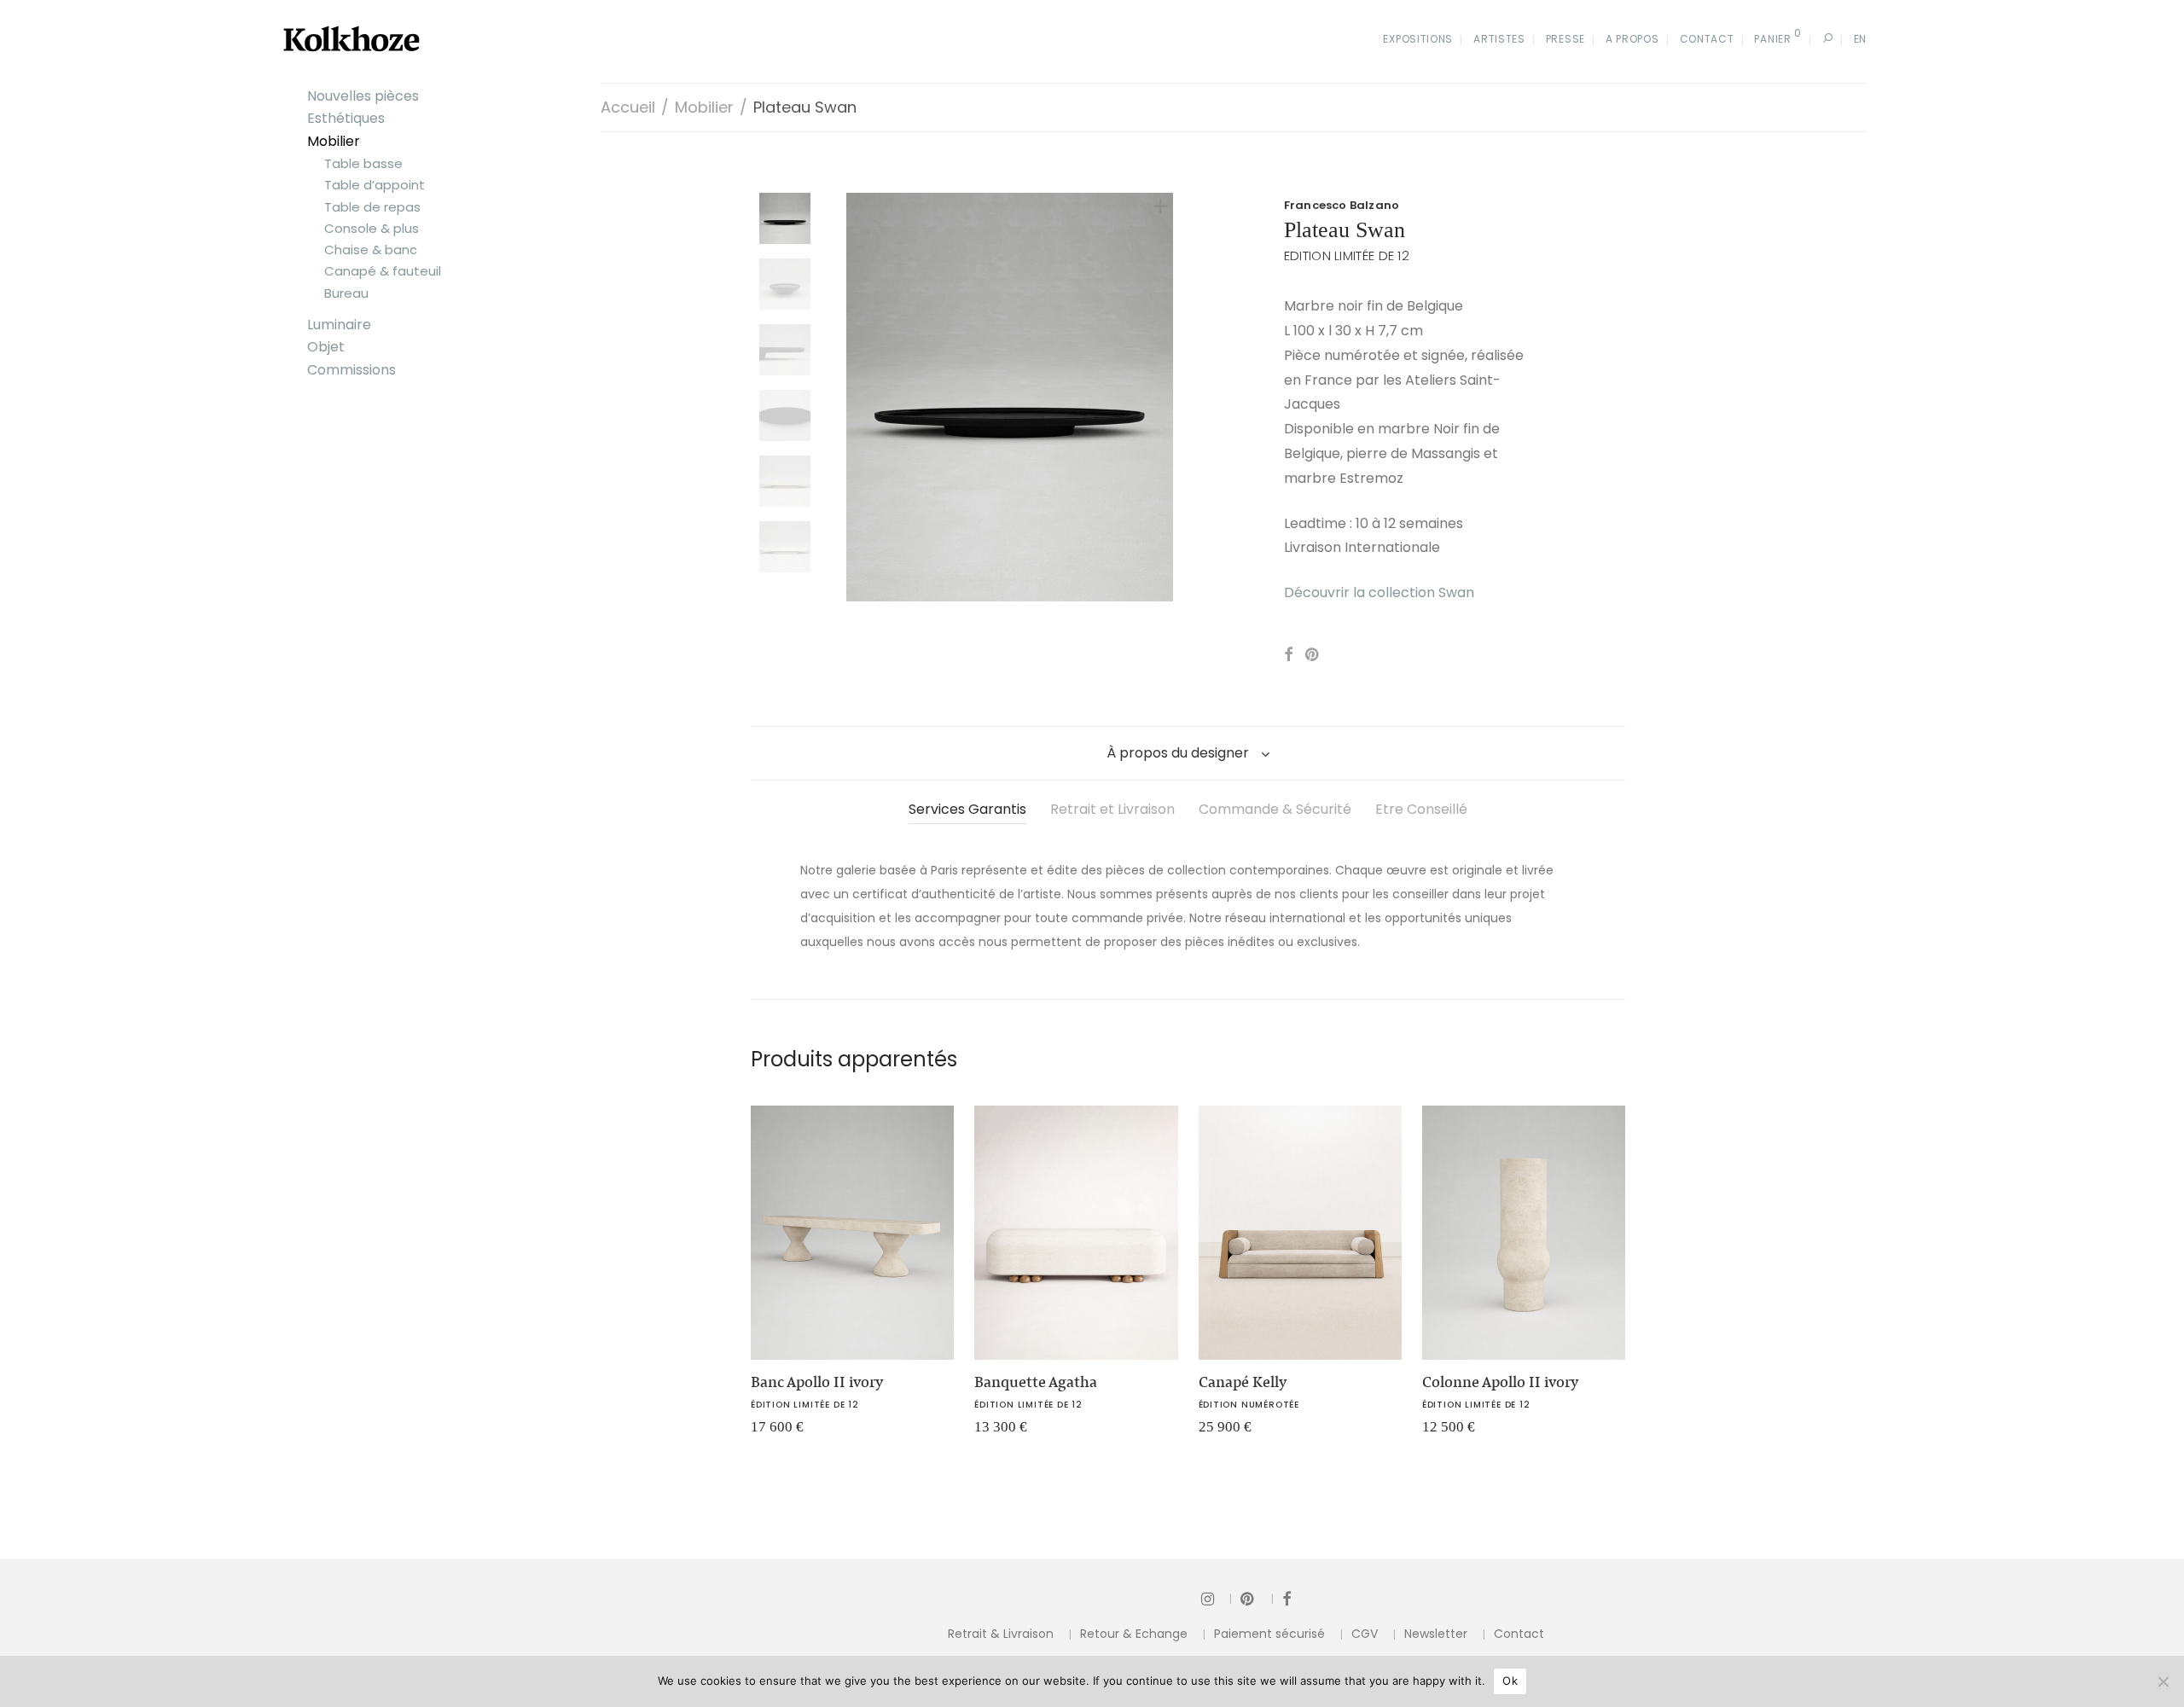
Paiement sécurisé (1269, 1634)
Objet (326, 347)
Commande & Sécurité (1275, 809)
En (1860, 39)
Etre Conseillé (1421, 809)
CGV (1365, 1634)
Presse (1565, 39)
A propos (1632, 39)
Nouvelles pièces (363, 96)
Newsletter (1436, 1634)
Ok (1510, 1681)
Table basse (363, 163)
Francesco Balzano (1342, 205)
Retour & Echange (1134, 1634)
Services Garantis (967, 809)
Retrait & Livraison (1001, 1634)
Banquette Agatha (1036, 1382)
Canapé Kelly (1243, 1382)
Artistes (1499, 39)
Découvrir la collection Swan (1379, 592)
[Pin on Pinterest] (1313, 655)
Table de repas (372, 207)
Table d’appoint (375, 185)
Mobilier (334, 141)
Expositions (1418, 39)
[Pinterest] (1257, 1598)
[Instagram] (1217, 1598)
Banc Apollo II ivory (817, 1382)
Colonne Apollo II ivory (1500, 1382)
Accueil (628, 107)
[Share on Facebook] (1288, 655)
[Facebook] (1287, 1598)
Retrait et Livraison (1112, 809)
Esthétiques (346, 118)
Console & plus (372, 228)
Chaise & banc (371, 250)
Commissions (351, 370)
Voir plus (768, 1433)
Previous (857, 398)
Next (1164, 398)
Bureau (346, 293)
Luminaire (339, 325)
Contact (1707, 39)
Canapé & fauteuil (383, 271)
